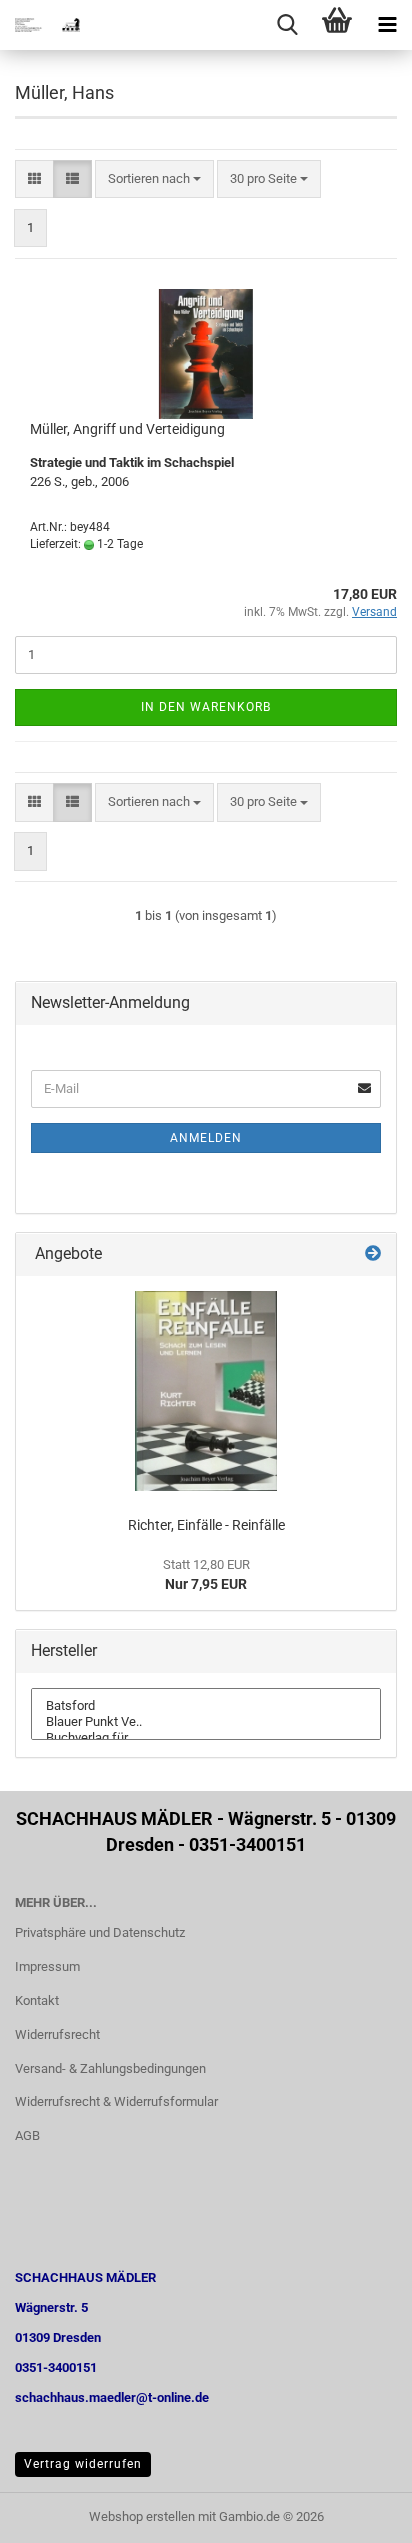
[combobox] (154, 179)
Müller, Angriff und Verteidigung (127, 429)
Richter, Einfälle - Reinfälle (206, 1525)
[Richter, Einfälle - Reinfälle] (206, 1391)
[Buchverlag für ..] (206, 1738)
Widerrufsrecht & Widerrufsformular (116, 2101)
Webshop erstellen (142, 2516)
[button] (34, 179)
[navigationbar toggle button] (387, 25)
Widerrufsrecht (57, 2034)
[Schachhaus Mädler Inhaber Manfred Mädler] (40, 25)
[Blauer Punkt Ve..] (206, 1722)
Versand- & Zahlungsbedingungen (110, 2068)
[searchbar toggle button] (287, 25)
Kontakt (37, 2000)
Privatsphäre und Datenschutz (100, 1932)
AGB (27, 2135)
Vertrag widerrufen (83, 2464)
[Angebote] (373, 1254)
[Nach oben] (357, 2513)
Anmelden (206, 1138)
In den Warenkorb (206, 707)
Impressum (47, 1966)
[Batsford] (206, 1706)
